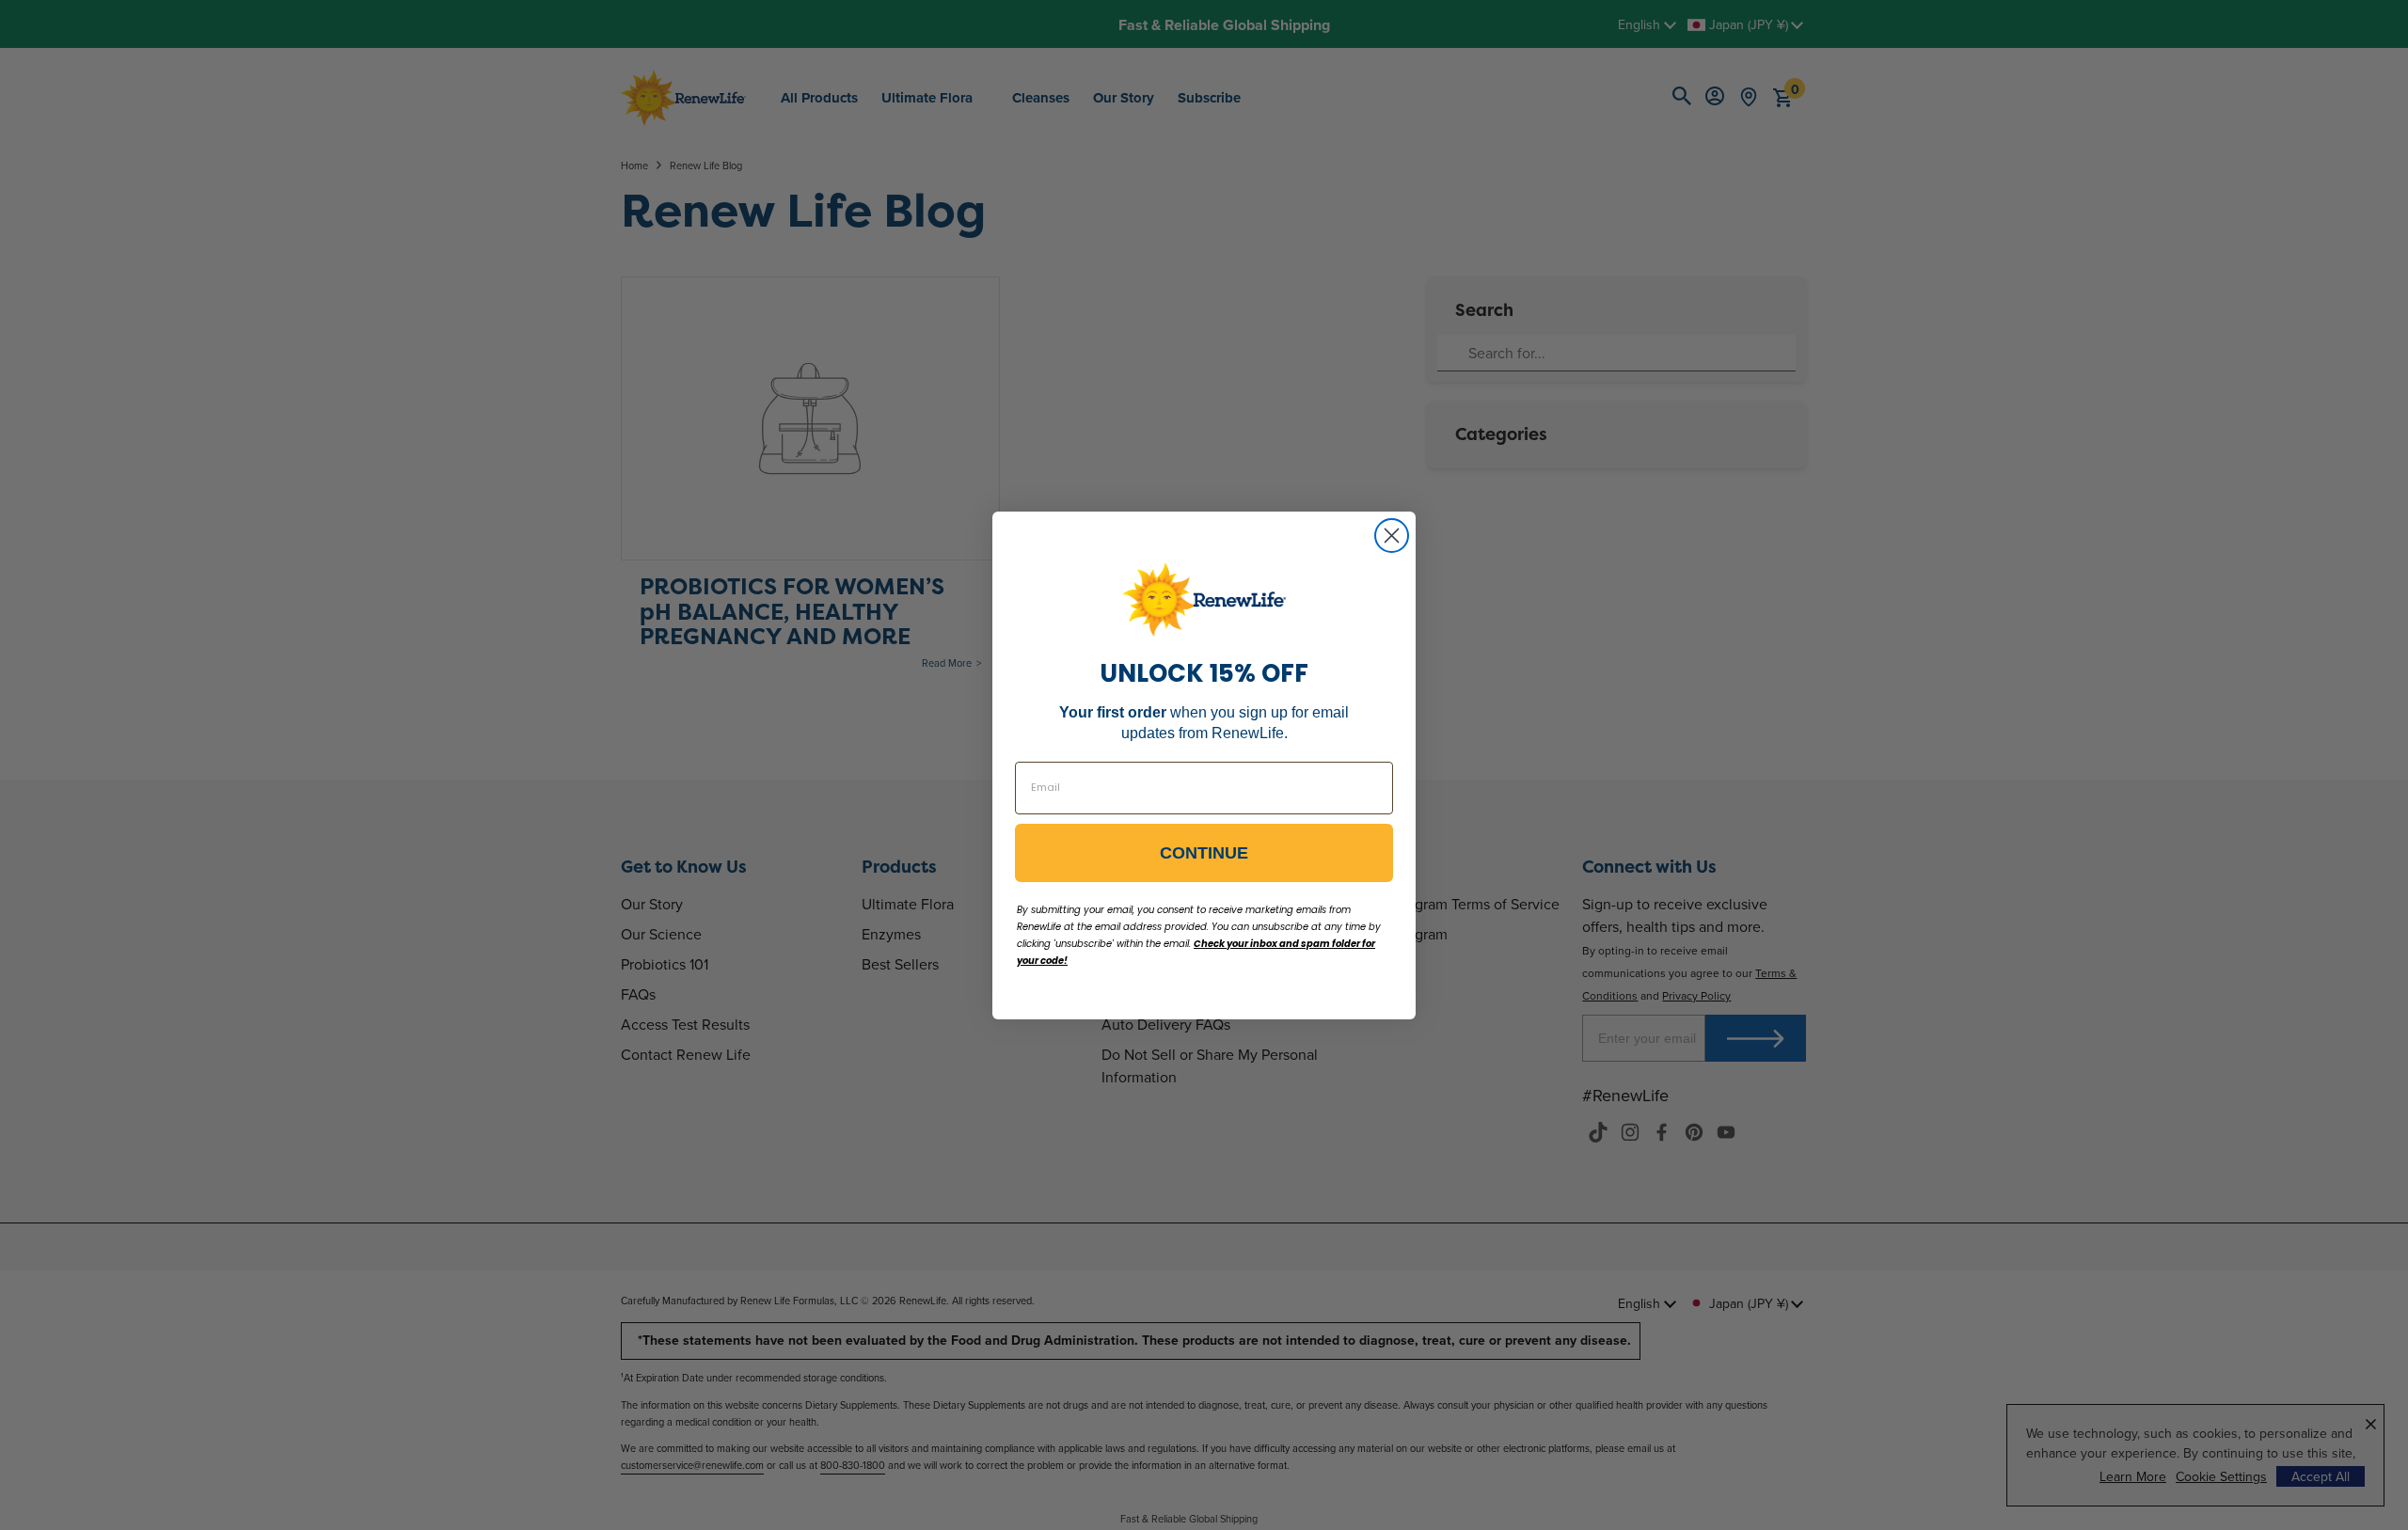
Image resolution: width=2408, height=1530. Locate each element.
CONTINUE (1204, 853)
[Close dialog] (1392, 536)
